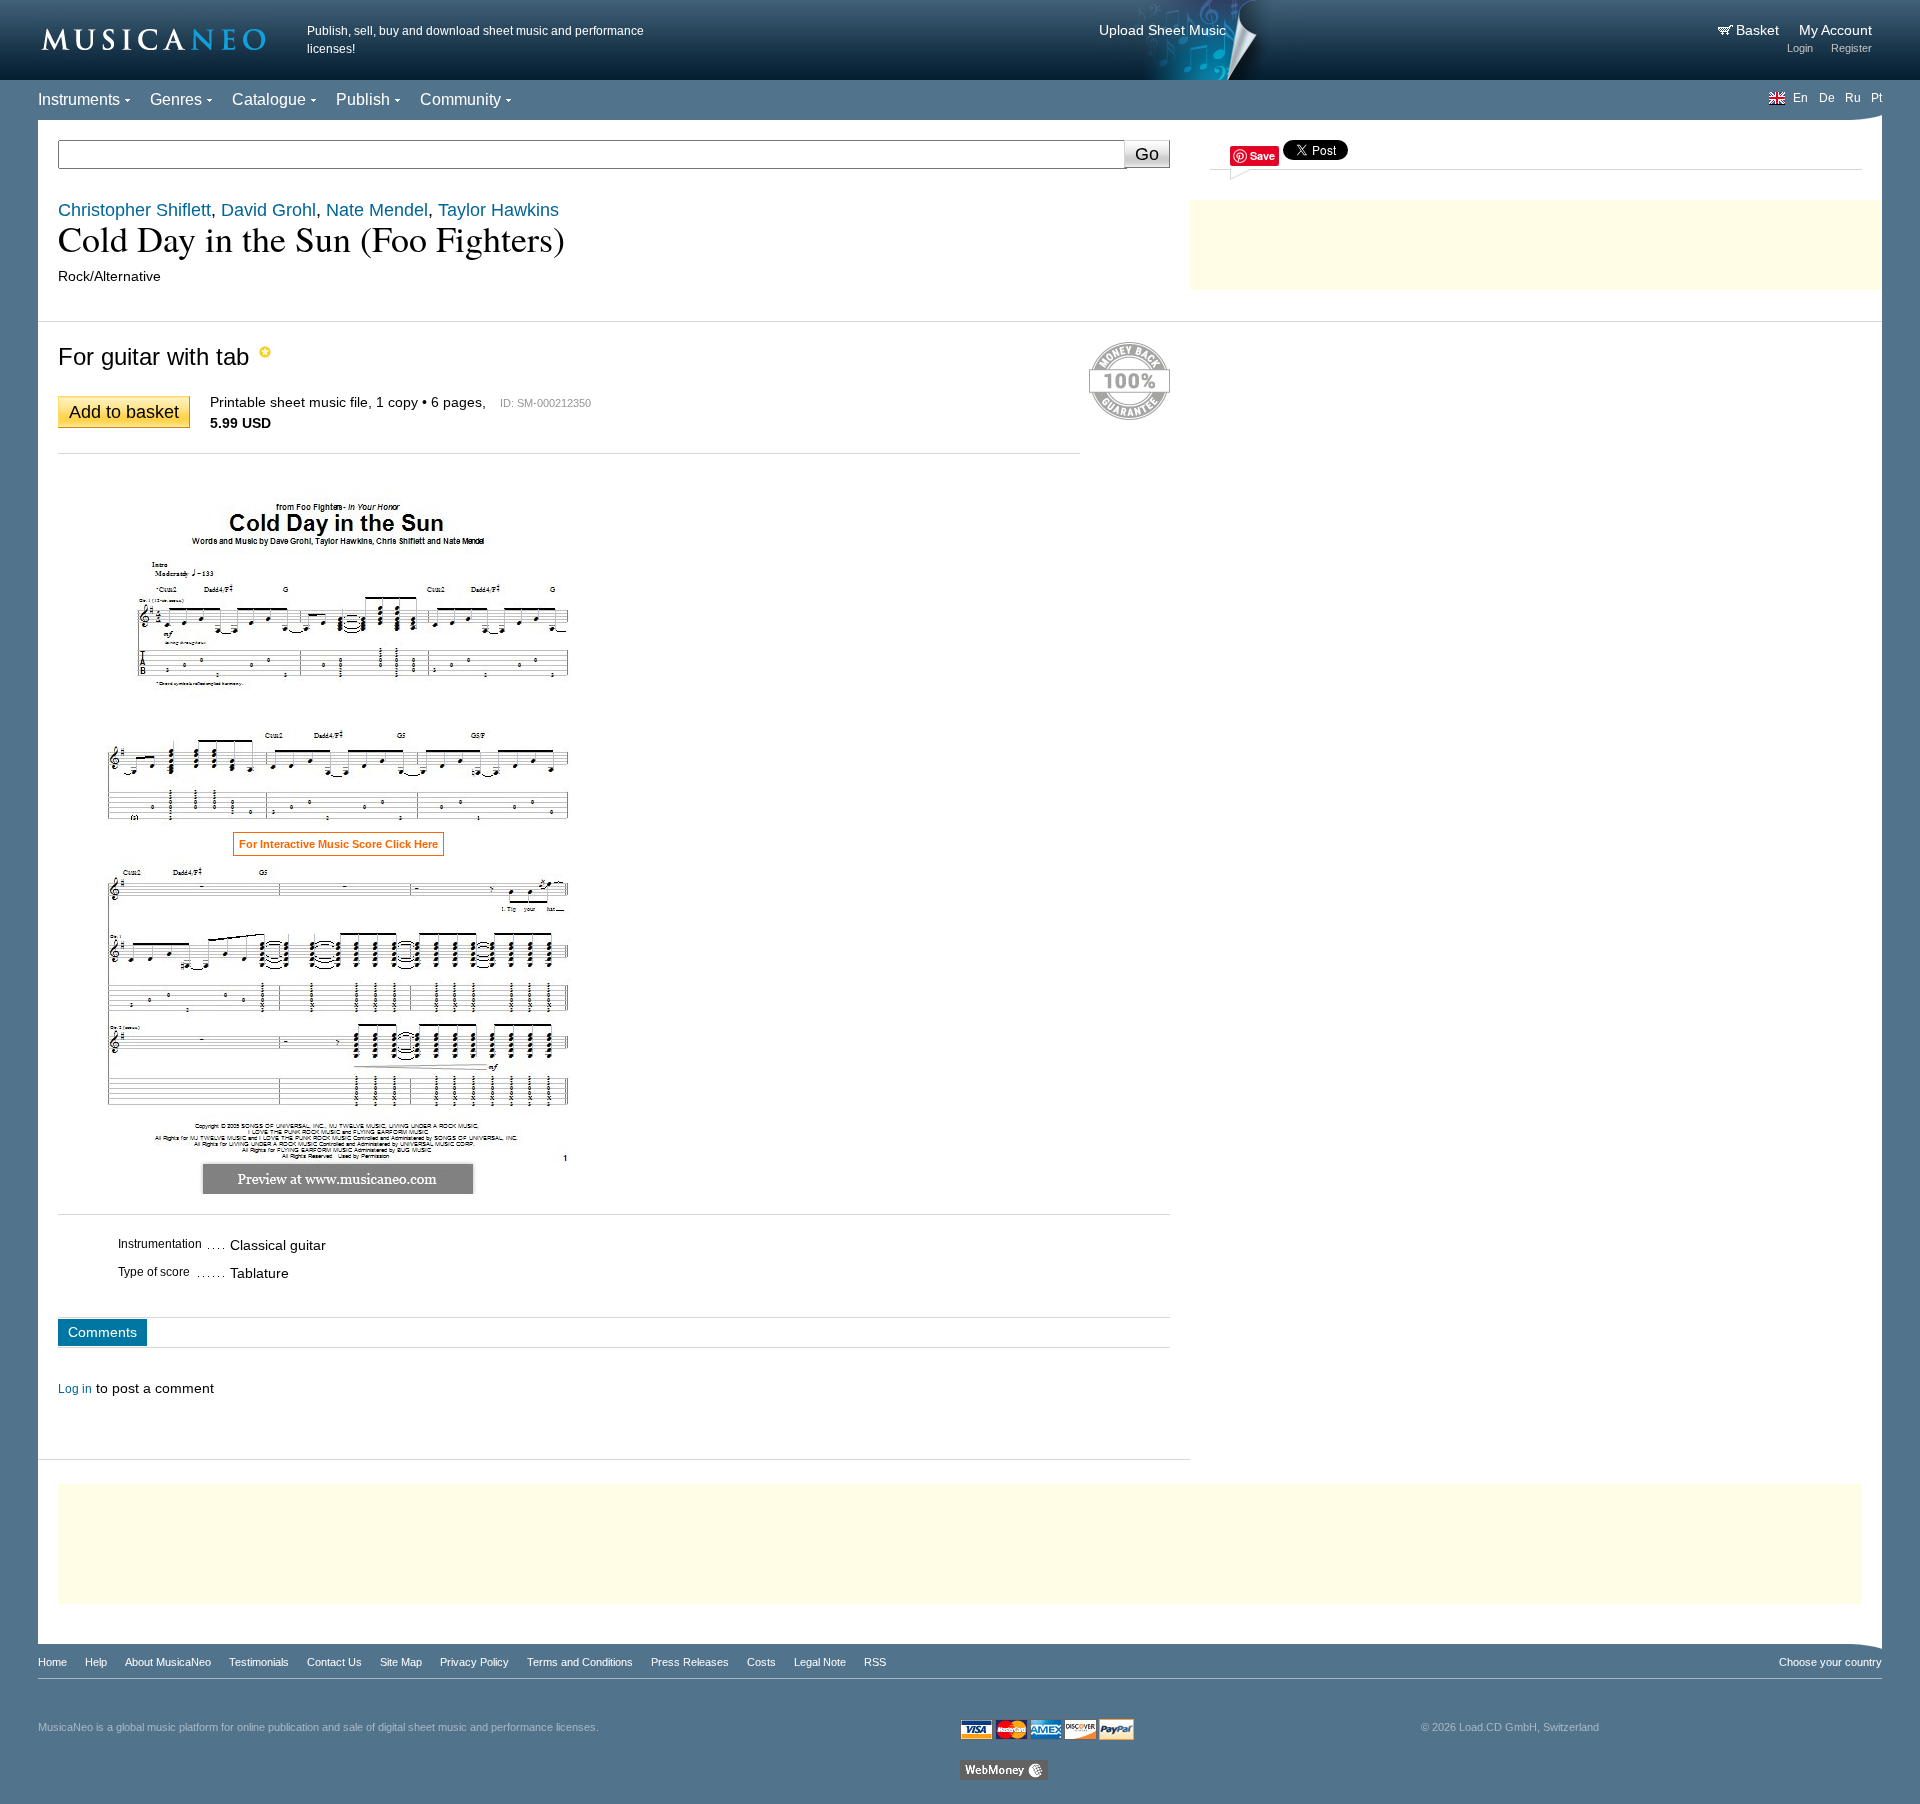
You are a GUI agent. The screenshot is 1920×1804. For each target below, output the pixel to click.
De (1827, 98)
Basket (1759, 30)
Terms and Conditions (580, 1662)
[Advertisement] (1536, 240)
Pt (1876, 98)
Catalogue (269, 99)
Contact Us (334, 1662)
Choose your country (1830, 1662)
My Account (1835, 30)
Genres (176, 99)
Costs (761, 1662)
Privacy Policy (474, 1662)
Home (52, 1662)
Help (96, 1662)
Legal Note (820, 1662)
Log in (75, 1389)
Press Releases (690, 1662)
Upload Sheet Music (1162, 30)
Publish (363, 99)
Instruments (79, 99)
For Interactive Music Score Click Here (338, 844)
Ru (1853, 98)
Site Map (401, 1662)
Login (1800, 48)
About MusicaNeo (168, 1662)
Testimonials (259, 1662)
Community (460, 99)
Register (1851, 48)
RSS (875, 1662)
